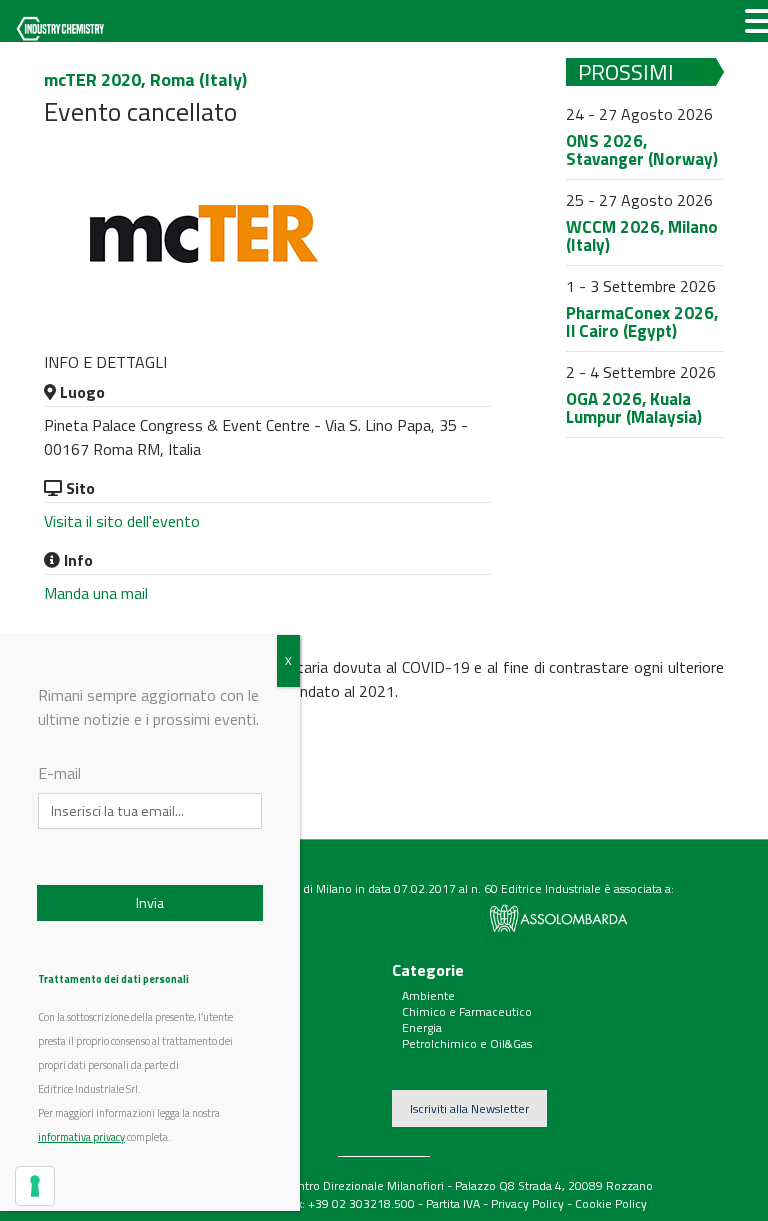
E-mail (59, 773)
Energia (422, 1027)
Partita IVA (453, 1203)
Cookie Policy (611, 1203)
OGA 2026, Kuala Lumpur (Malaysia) (634, 408)
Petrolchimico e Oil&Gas (467, 1043)
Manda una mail (96, 593)
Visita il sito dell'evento (122, 521)
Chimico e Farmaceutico (467, 1011)
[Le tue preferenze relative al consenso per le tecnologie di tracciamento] (35, 1186)
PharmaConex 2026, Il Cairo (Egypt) (642, 322)
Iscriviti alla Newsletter (469, 1108)
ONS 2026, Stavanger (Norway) (642, 150)
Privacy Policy (527, 1203)
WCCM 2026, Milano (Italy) (642, 236)
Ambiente (428, 995)
